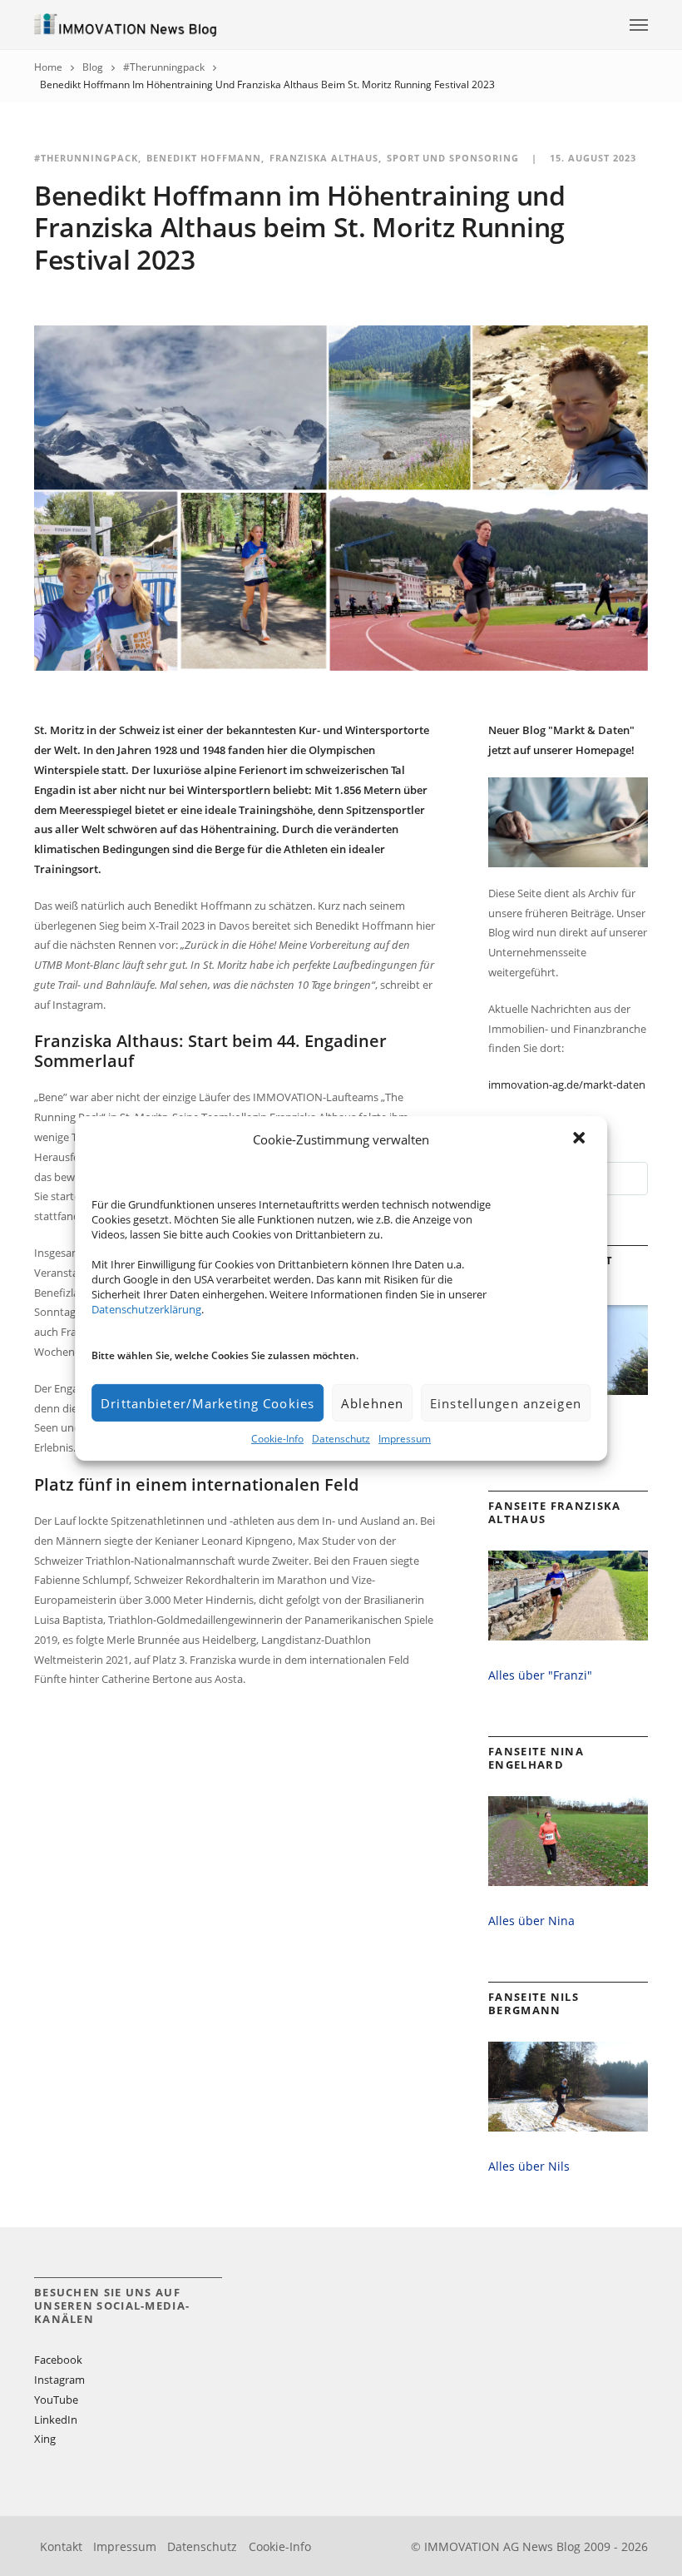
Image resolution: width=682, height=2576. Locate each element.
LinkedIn (56, 2420)
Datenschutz (341, 1439)
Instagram (59, 2380)
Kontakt (61, 2546)
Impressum (405, 1439)
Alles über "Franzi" (540, 1675)
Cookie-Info (277, 1439)
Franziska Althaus (324, 158)
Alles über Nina (531, 1921)
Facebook (58, 2360)
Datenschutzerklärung (146, 1309)
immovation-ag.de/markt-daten (567, 1085)
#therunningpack (164, 67)
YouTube (56, 2400)
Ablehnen (372, 1403)
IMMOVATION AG (472, 2546)
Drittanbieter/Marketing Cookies (208, 1403)
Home (48, 67)
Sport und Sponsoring (453, 158)
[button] (581, 1139)
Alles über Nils (529, 2166)
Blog (93, 67)
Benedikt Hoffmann (204, 158)
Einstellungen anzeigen (506, 1403)
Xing (45, 2439)
